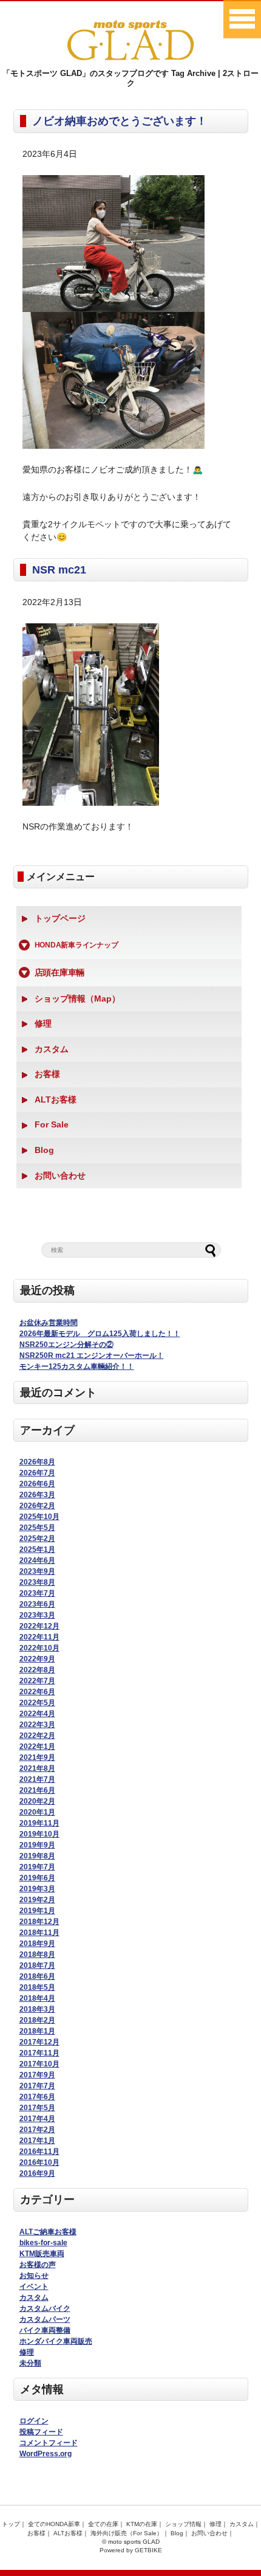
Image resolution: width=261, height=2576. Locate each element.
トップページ (60, 918)
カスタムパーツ (45, 2319)
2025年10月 (39, 1517)
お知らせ (34, 2276)
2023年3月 (37, 1615)
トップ (11, 2524)
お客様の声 (38, 2265)
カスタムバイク (45, 2308)
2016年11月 (39, 2152)
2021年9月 (37, 1757)
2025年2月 (37, 1539)
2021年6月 (37, 1790)
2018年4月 (37, 1998)
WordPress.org (46, 2454)
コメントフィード (49, 2443)
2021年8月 (37, 1768)
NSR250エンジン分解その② (66, 1345)
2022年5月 (37, 1703)
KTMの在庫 (142, 2524)
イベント (34, 2287)
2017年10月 (39, 2064)
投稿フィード (41, 2432)
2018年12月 (39, 1922)
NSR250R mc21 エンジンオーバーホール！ (92, 1356)
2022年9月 (37, 1659)
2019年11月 (39, 1823)
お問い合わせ (60, 1175)
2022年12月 (39, 1626)
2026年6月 (37, 1484)
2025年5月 (37, 1528)
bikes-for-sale (43, 2243)
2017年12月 (39, 2042)
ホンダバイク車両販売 (56, 2341)
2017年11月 (39, 2053)
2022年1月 (37, 1747)
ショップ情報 (183, 2524)
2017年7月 (37, 2086)
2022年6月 (37, 1692)
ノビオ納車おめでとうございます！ (120, 121)
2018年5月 (37, 1987)
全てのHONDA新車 (54, 2524)
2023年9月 (37, 1571)
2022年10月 (39, 1648)
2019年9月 (37, 1845)
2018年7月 (37, 1965)
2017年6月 (37, 2097)
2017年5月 (37, 2108)
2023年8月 (37, 1582)
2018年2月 (37, 2020)
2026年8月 (37, 1462)
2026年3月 (37, 1495)
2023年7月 (37, 1593)
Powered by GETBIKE (131, 2550)
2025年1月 (37, 1549)
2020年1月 (37, 1812)
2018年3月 (37, 2009)
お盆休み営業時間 (49, 1323)
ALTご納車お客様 (48, 2232)
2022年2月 (37, 1736)
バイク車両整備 (45, 2330)
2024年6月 (37, 1560)
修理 (43, 1023)
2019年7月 (37, 1867)
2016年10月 (39, 2162)
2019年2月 (37, 1900)
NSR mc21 (59, 570)
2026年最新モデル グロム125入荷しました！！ (100, 1334)
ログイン (34, 2421)
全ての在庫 (103, 2524)
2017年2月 (37, 2130)
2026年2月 (37, 1506)
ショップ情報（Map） (77, 999)
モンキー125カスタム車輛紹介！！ (77, 1366)
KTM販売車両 (42, 2254)
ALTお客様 (56, 1099)
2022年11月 (39, 1637)
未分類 (30, 2363)
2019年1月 (37, 1911)
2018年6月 (37, 1976)
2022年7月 (37, 1681)
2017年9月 (37, 2075)
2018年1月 (37, 2031)
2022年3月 (37, 1725)
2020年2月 (37, 1801)
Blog (44, 1150)
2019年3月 (37, 1889)
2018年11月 (39, 1933)
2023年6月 (37, 1604)
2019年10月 (39, 1834)
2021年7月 (37, 1779)
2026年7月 (37, 1473)
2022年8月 (37, 1670)
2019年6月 (37, 1878)
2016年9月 (37, 2173)
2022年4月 (37, 1714)
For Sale (52, 1124)
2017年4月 (37, 2119)
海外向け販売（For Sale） (127, 2533)
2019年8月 (37, 1856)
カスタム (52, 1049)
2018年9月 (37, 1944)
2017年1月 (37, 2141)
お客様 (47, 1074)
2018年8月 (37, 1955)
